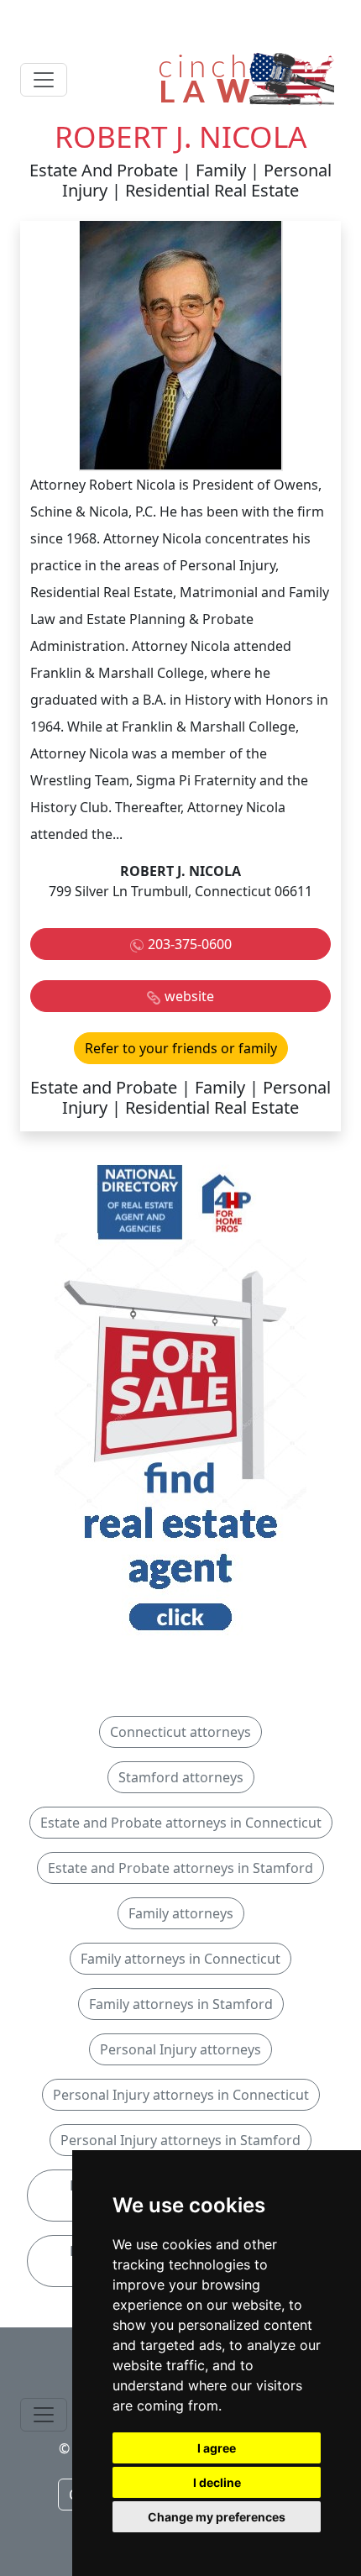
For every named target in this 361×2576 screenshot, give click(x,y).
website (189, 996)
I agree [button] (217, 2448)
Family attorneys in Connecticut (180, 1959)
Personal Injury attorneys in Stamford (180, 2140)
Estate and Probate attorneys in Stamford (180, 1868)
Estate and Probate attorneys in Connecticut (181, 1823)
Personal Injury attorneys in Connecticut (181, 2095)
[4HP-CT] (180, 1403)
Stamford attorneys (181, 1777)
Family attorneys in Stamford (181, 2004)
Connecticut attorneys (180, 1732)
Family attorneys (181, 1913)
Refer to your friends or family (181, 1048)
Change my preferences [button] (217, 2517)
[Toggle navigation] (44, 80)
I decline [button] (217, 2482)
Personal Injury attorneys (180, 2049)
